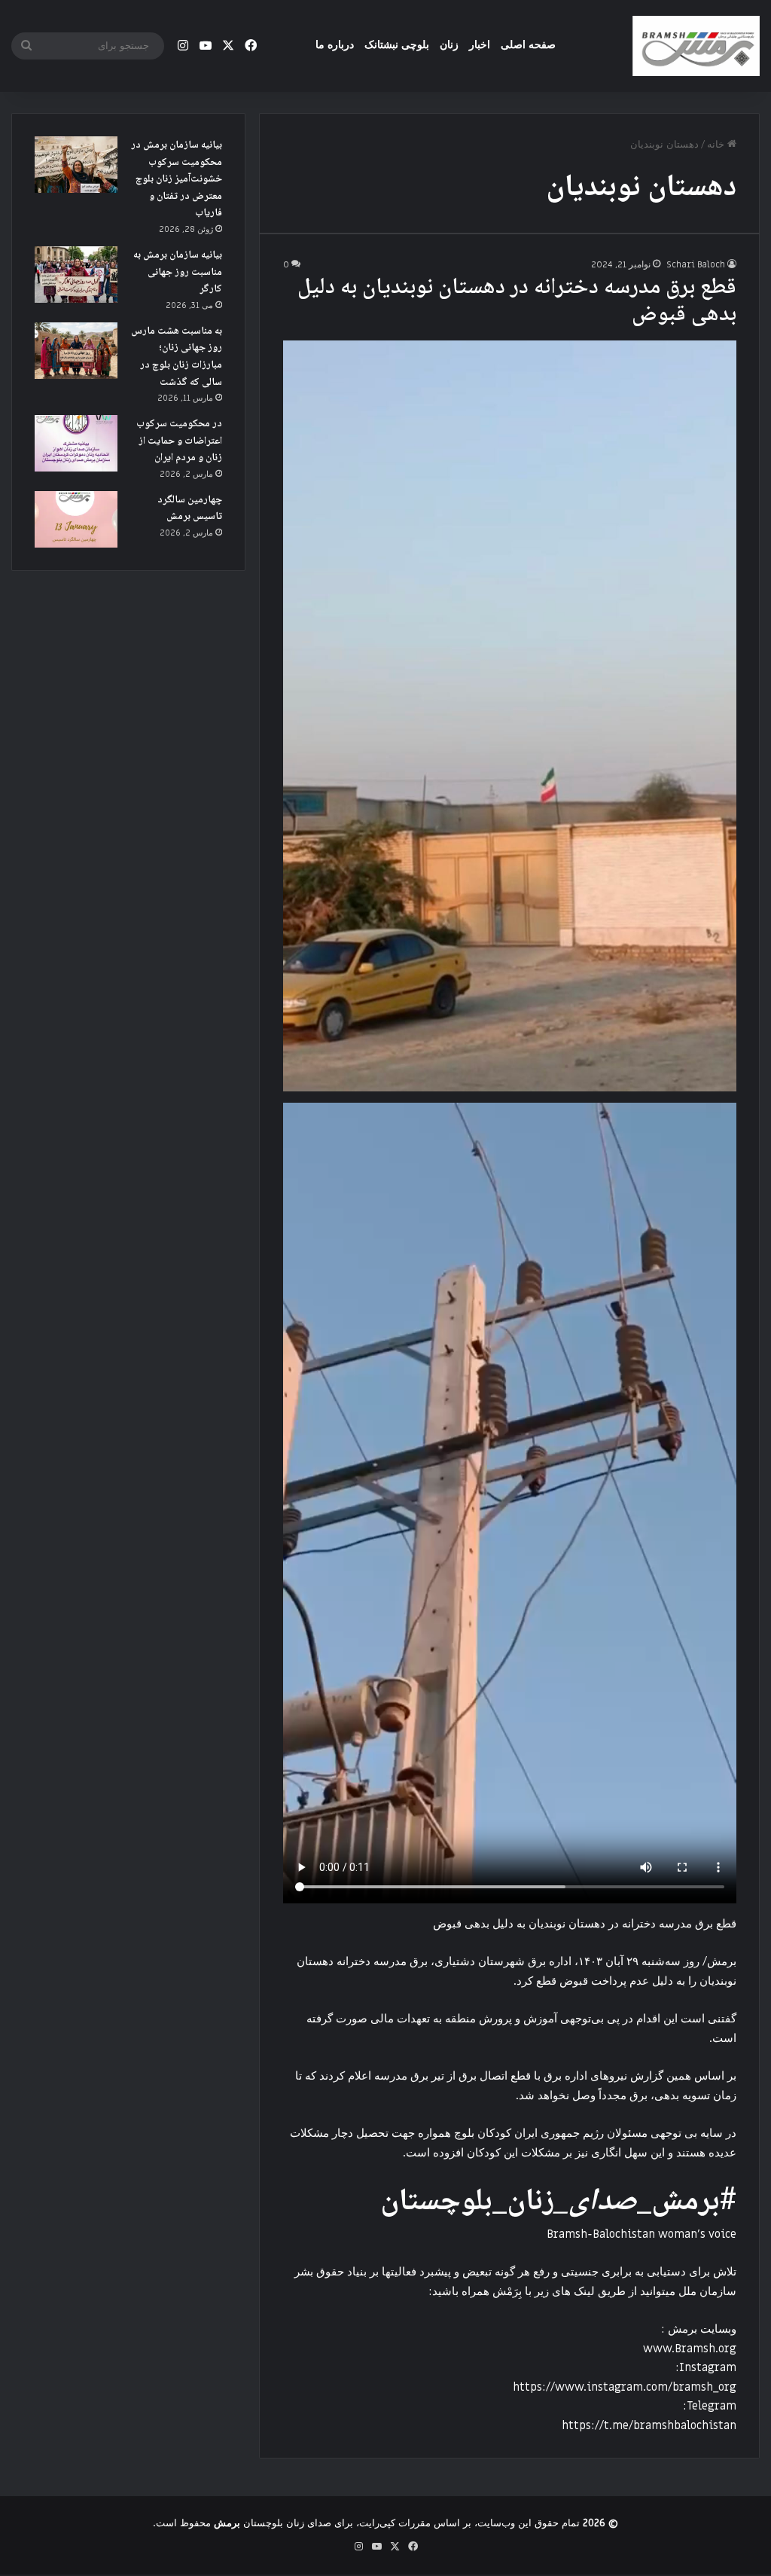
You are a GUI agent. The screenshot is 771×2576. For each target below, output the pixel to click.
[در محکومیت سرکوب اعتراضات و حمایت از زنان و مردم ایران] (76, 443)
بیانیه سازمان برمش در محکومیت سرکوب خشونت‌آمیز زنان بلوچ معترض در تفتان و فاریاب (177, 179)
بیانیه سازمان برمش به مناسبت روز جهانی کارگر (178, 272)
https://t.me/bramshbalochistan (649, 2425)
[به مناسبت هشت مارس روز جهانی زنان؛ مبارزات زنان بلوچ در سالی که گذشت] (76, 351)
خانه (717, 144)
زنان (449, 45)
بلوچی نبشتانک (397, 45)
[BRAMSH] (696, 46)
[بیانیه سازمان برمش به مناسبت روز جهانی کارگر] (76, 275)
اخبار (480, 45)
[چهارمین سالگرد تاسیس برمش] (76, 519)
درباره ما (335, 45)
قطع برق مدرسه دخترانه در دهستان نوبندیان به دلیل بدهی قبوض (517, 302)
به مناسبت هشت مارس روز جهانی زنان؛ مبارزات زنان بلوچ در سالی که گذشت (177, 357)
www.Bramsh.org (690, 2349)
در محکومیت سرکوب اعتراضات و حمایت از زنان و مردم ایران (179, 441)
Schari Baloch (696, 264)
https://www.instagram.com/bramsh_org (625, 2387)
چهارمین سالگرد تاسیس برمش (190, 509)
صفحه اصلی (528, 45)
